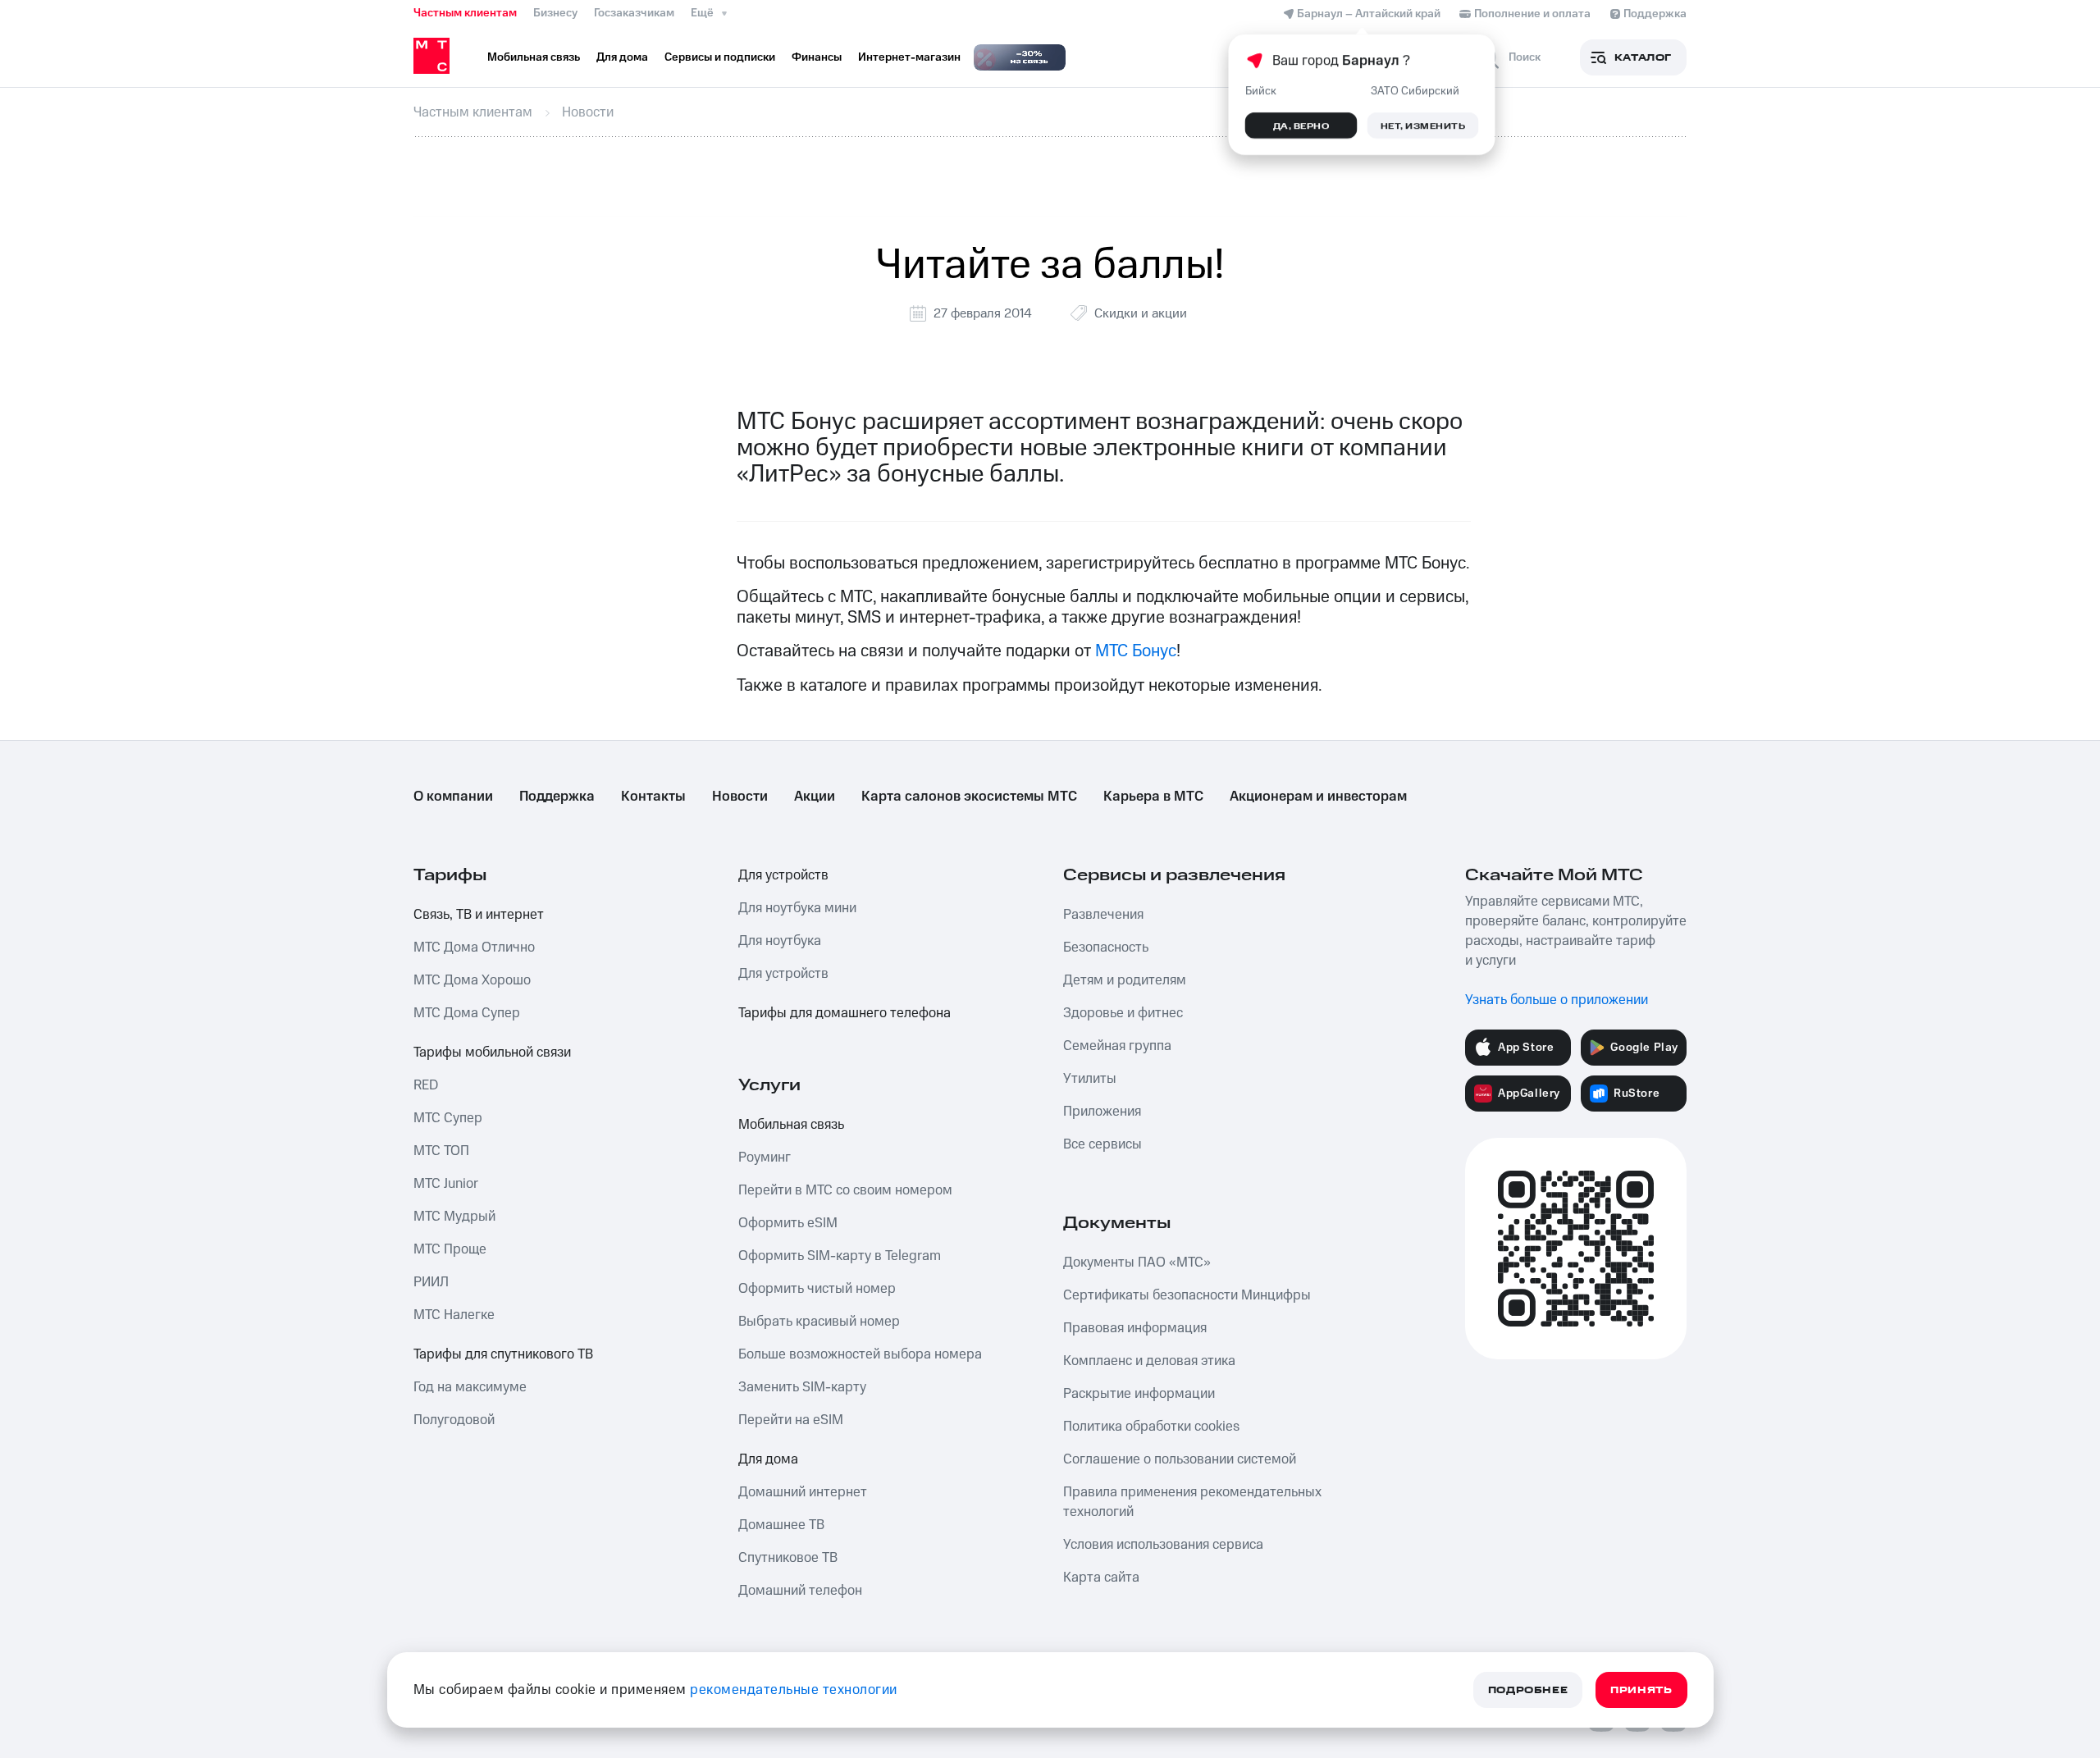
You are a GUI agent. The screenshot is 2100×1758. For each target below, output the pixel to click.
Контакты (653, 797)
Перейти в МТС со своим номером (845, 1190)
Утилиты (1090, 1079)
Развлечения (1103, 915)
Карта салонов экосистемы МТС (969, 797)
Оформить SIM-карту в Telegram (840, 1256)
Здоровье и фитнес (1123, 1013)
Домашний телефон (800, 1591)
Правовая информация (1135, 1328)
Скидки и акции (1141, 313)
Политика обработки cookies (1151, 1427)
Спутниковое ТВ (788, 1558)
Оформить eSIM (788, 1223)
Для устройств (783, 875)
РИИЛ (431, 1282)
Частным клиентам (465, 13)
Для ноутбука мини (797, 908)
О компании (453, 797)
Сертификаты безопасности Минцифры (1187, 1295)
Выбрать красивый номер (819, 1322)
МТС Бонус (1136, 651)
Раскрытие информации (1139, 1394)
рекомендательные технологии (794, 1690)
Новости (740, 797)
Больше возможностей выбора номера (860, 1354)
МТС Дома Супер (467, 1013)
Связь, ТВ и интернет (479, 915)
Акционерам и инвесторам (1318, 797)
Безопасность (1106, 947)
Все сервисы (1102, 1144)
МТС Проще (450, 1249)
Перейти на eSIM (791, 1420)
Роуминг (765, 1158)
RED (426, 1085)
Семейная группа (1117, 1046)
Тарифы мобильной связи (492, 1053)
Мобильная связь (791, 1125)
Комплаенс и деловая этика (1149, 1361)
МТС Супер (448, 1118)
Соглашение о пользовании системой (1180, 1459)
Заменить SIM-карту (802, 1387)
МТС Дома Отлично (474, 947)
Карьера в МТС (1153, 797)
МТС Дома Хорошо (472, 980)
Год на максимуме (470, 1387)
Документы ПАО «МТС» (1137, 1263)
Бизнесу (555, 13)
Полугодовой (454, 1420)
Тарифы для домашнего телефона (845, 1013)
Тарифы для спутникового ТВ (503, 1354)
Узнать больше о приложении (1557, 1000)
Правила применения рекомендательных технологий (1192, 1502)
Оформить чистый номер (817, 1289)
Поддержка (557, 797)
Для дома (768, 1459)
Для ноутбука (780, 941)
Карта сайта (1101, 1578)
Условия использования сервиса (1163, 1545)
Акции (815, 797)
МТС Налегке (454, 1315)
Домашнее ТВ (781, 1525)
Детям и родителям (1125, 980)
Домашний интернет (803, 1492)
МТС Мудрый (454, 1217)
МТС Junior (446, 1184)
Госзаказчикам (634, 13)
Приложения (1102, 1112)
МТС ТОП (441, 1151)
